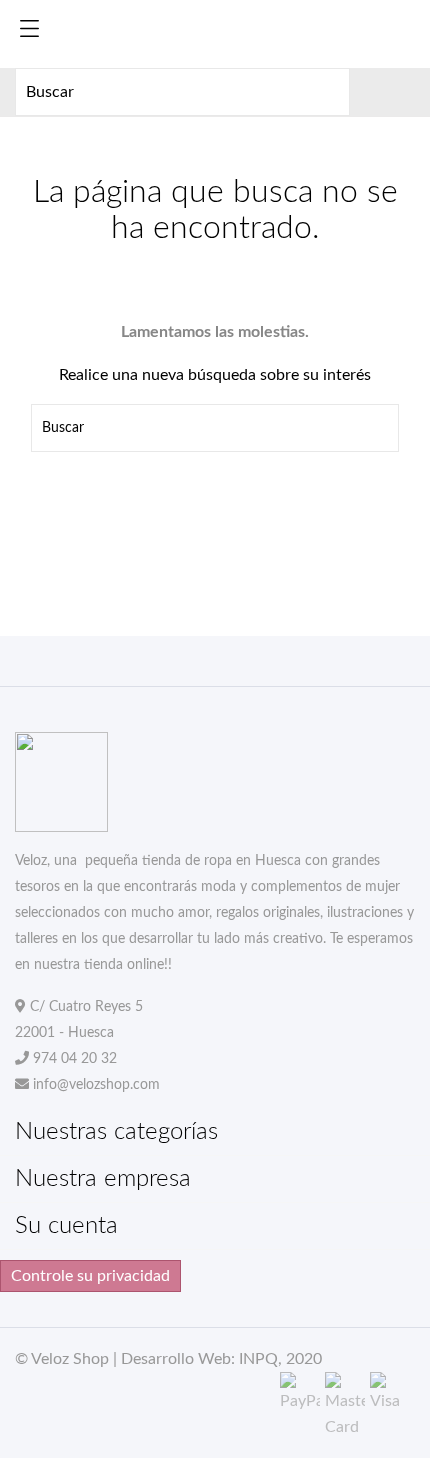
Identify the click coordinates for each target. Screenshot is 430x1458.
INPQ (258, 1359)
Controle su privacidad (90, 1276)
